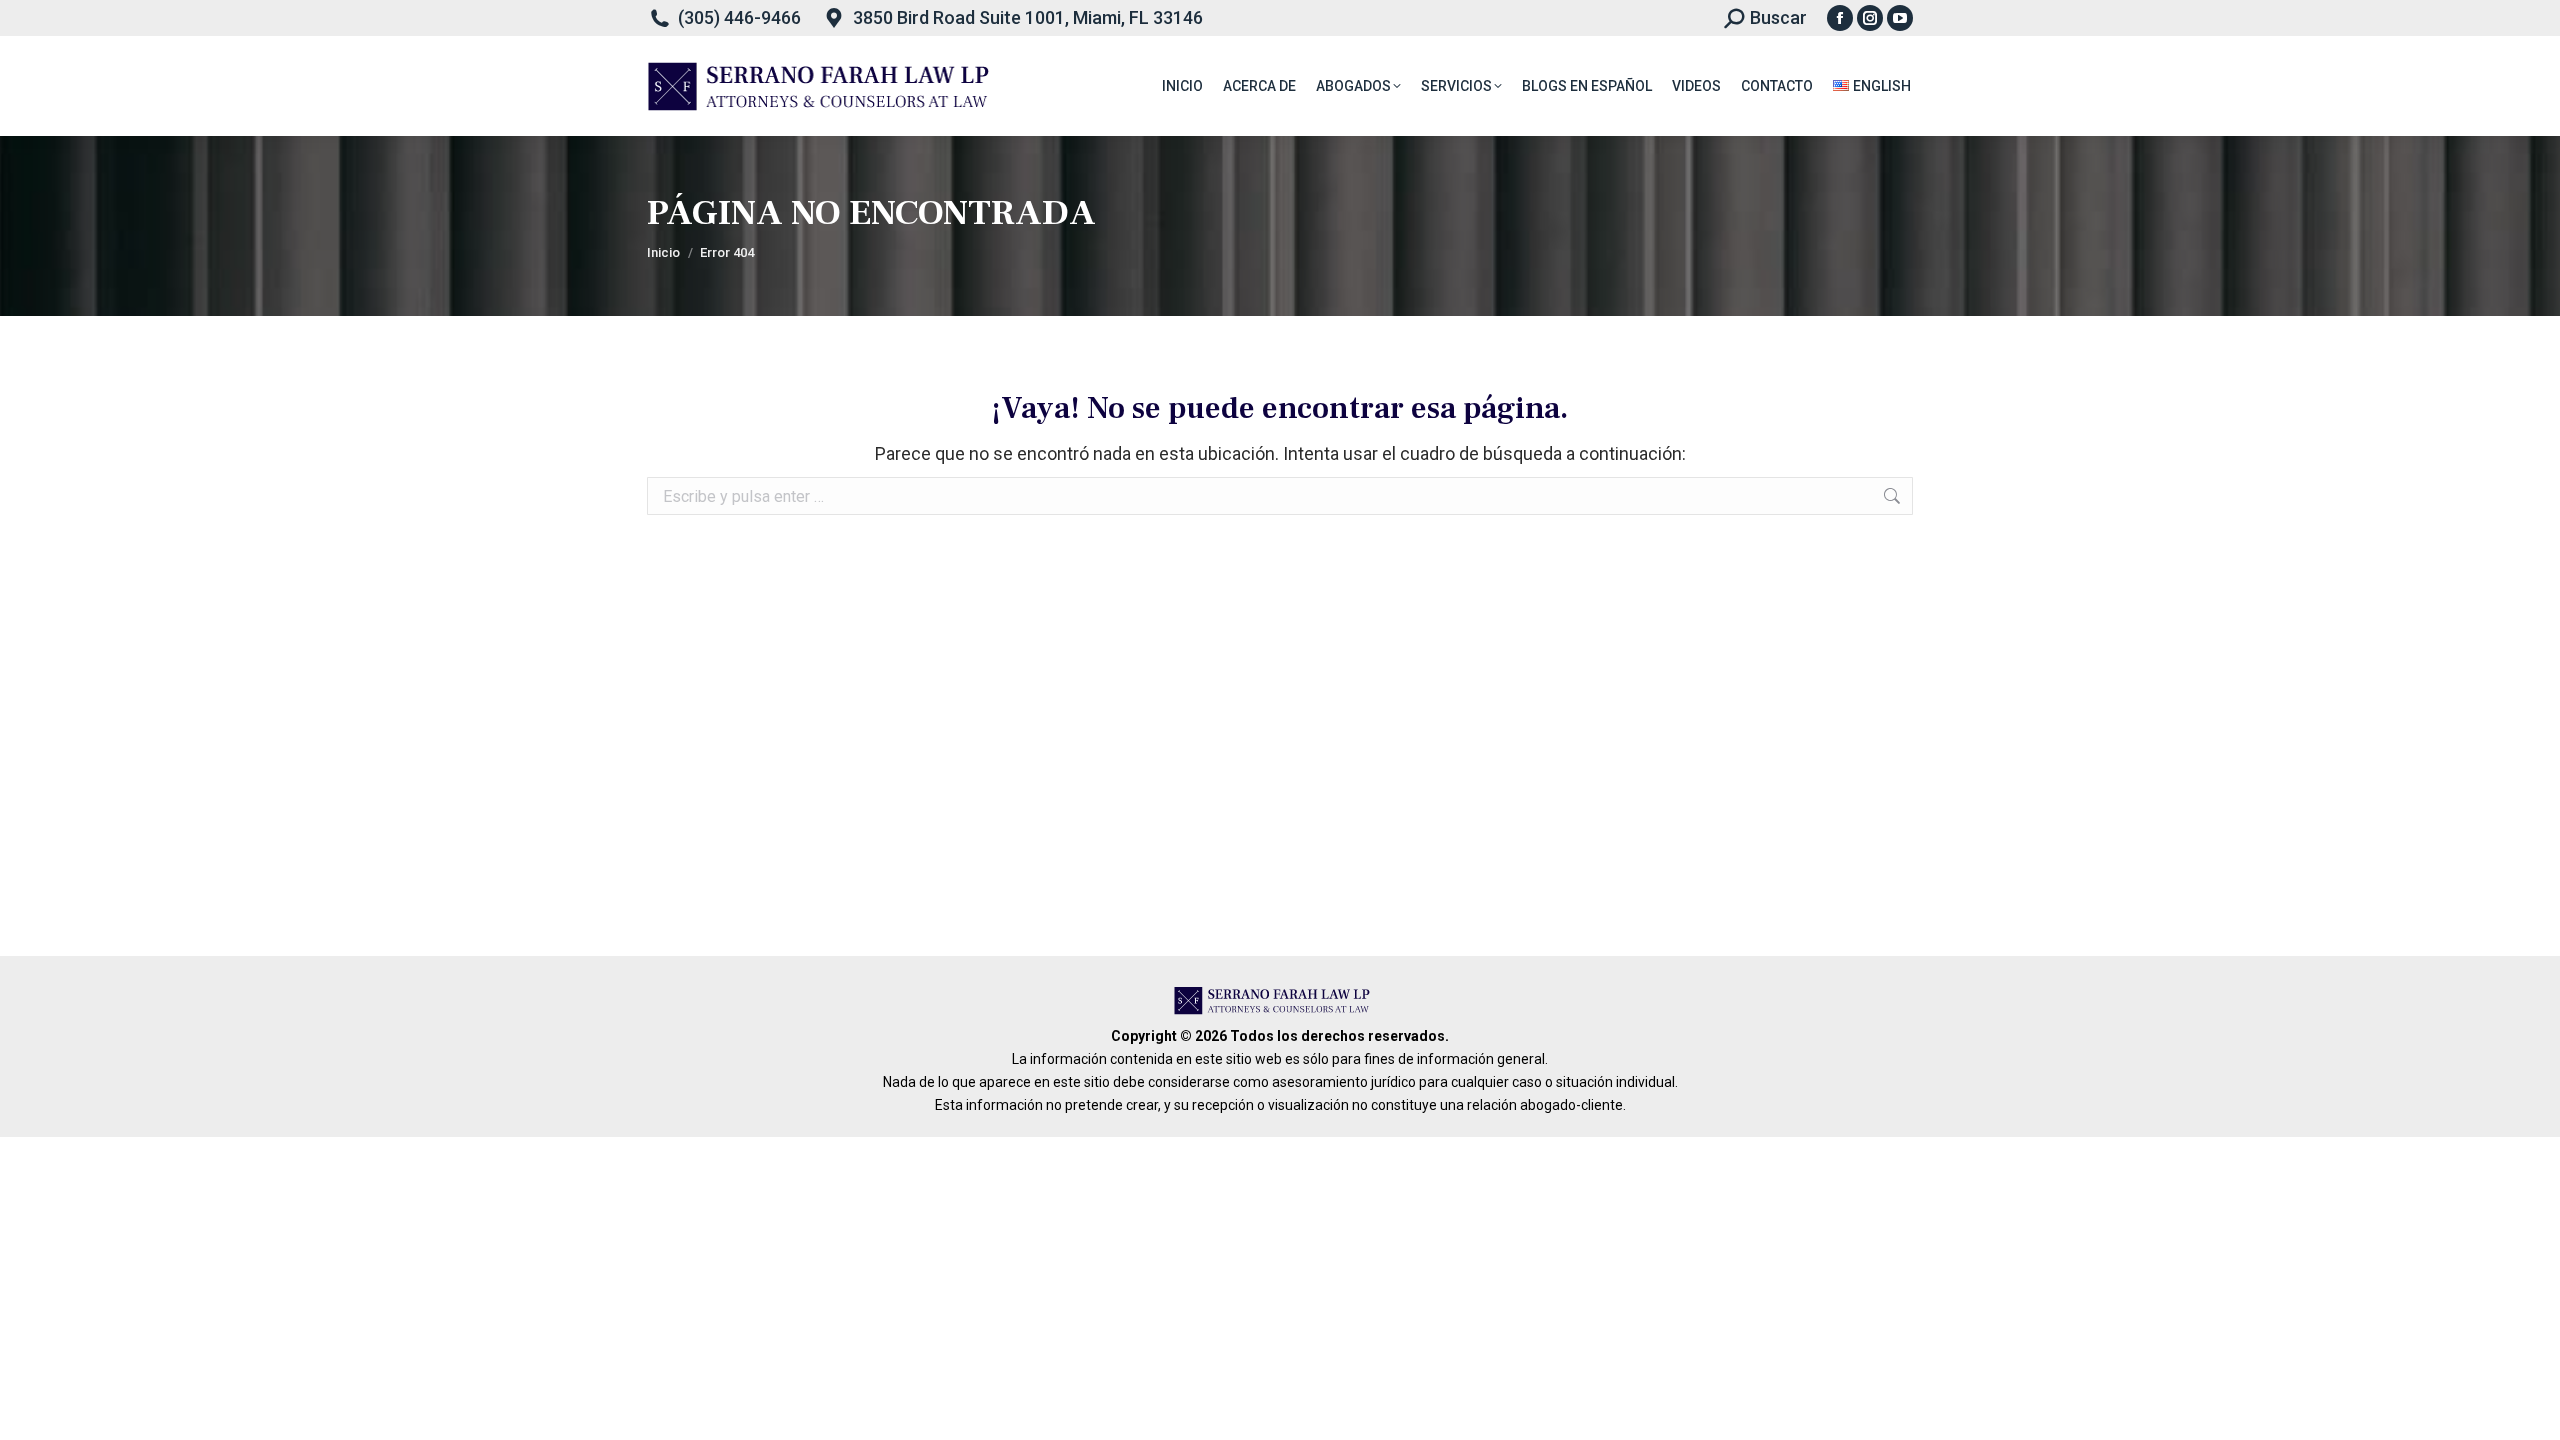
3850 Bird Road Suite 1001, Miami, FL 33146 (1028, 17)
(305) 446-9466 (739, 17)
